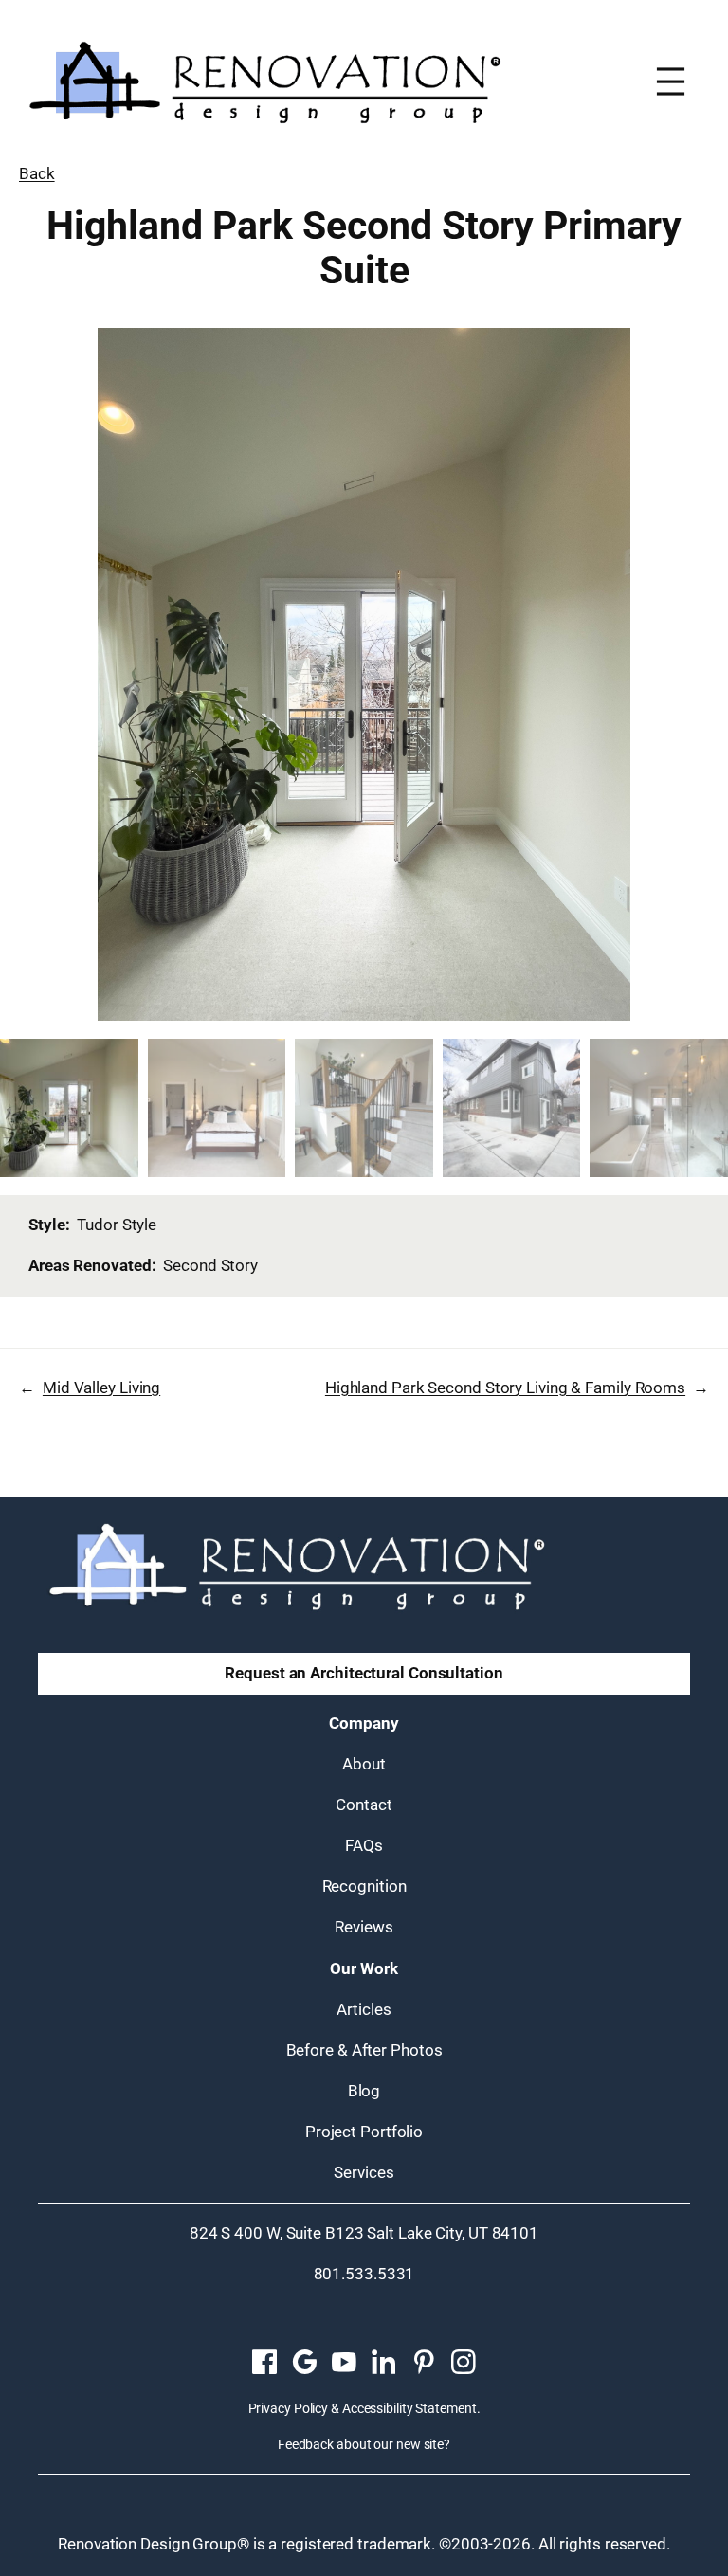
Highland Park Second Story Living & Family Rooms (505, 1388)
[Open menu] (671, 82)
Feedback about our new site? (364, 2444)
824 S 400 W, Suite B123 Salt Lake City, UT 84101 (364, 2233)
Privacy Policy (289, 2408)
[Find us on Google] (304, 2363)
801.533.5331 (364, 2274)
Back (37, 173)
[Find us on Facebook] (264, 2363)
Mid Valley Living (101, 1388)
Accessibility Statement (409, 2408)
